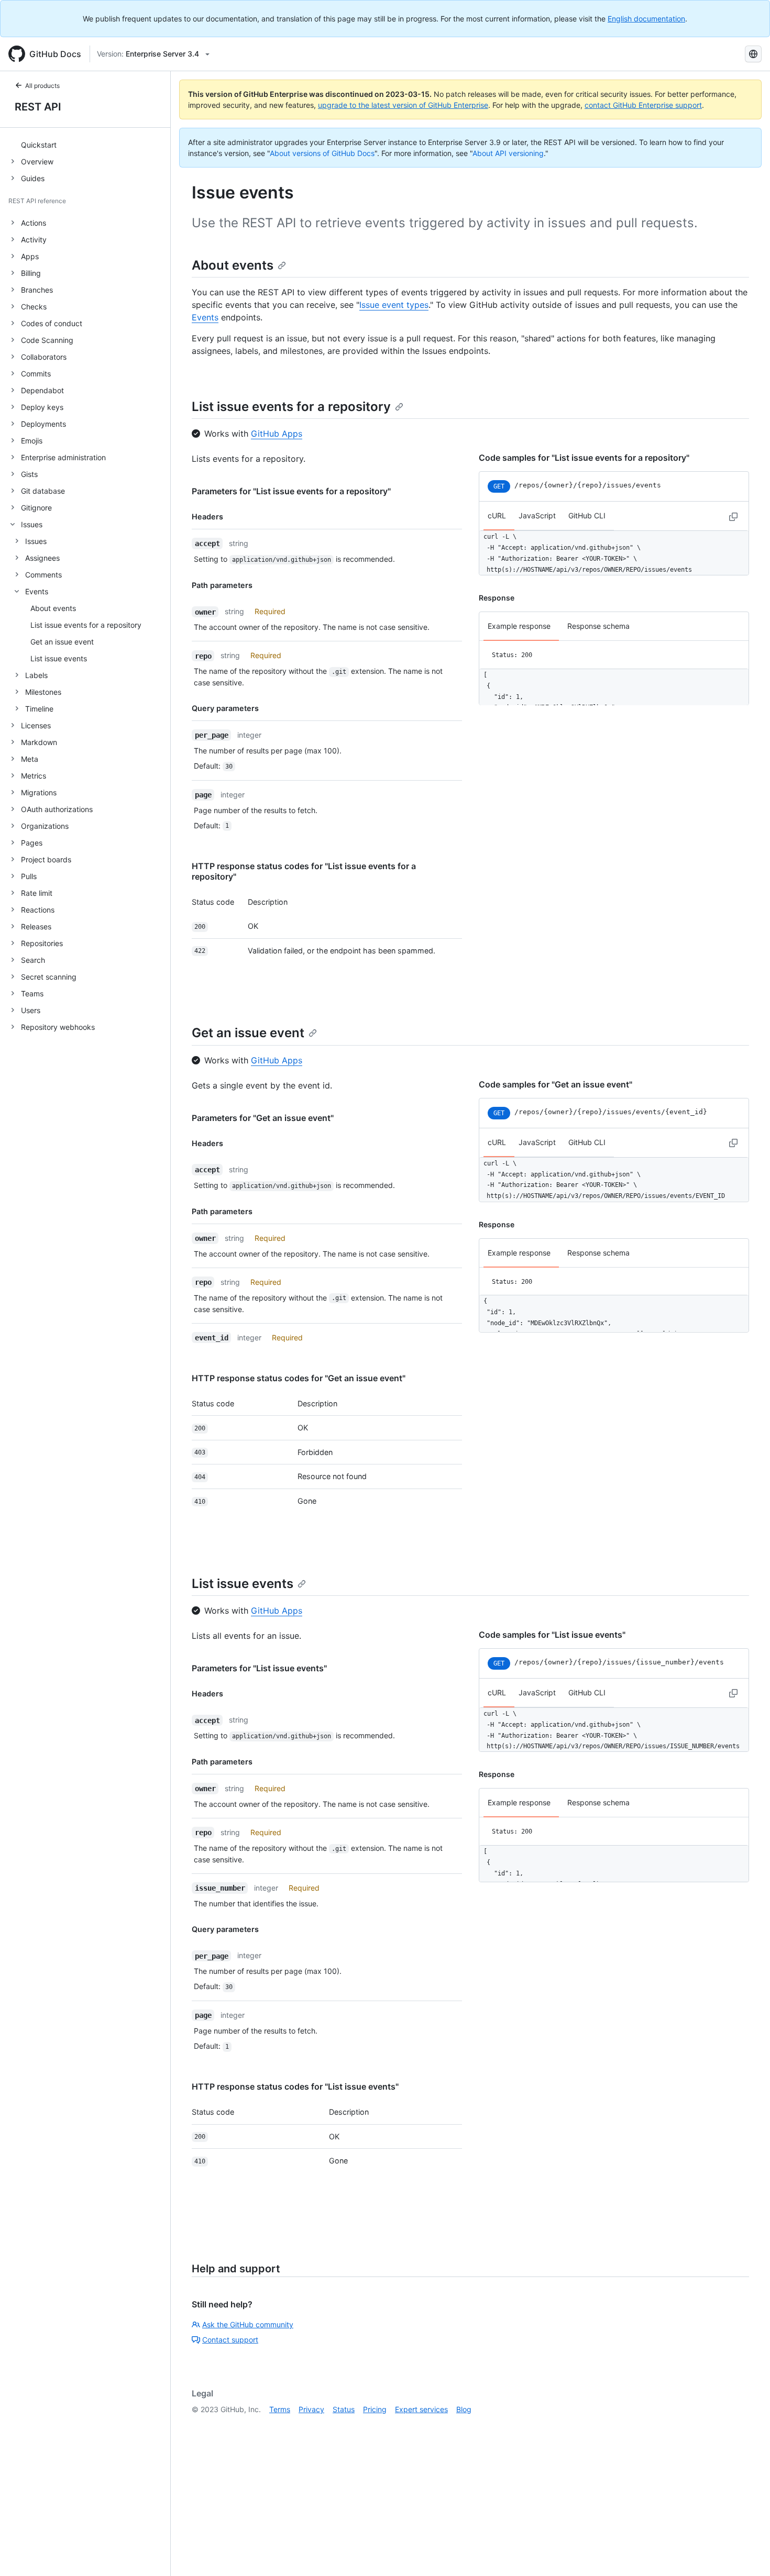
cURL (497, 515)
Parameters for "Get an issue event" (263, 1118)
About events (233, 265)
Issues (36, 541)
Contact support (230, 2340)
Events (37, 591)
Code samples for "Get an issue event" (555, 1084)
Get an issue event (248, 1033)
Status (344, 2409)
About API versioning (508, 153)
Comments (43, 575)
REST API (38, 107)
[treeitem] (89, 145)
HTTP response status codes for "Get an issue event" (299, 1378)
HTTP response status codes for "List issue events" (295, 2086)
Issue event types (394, 305)
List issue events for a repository (291, 407)
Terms (280, 2409)
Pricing (375, 2409)
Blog (464, 2409)
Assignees (42, 558)
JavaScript (537, 515)
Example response (519, 626)
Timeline (39, 709)
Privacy (311, 2409)
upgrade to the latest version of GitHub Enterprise (403, 105)
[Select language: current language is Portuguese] (753, 54)
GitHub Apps (277, 434)
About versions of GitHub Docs (322, 153)
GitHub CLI (587, 515)
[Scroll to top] (747, 2553)
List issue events (243, 1584)
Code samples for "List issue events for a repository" (584, 458)
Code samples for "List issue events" (552, 1635)
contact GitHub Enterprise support (643, 105)
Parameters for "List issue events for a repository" (291, 491)
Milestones (43, 692)
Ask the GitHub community (248, 2324)
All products (42, 86)
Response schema (598, 626)
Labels (36, 675)
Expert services (421, 2409)
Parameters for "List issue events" (259, 1668)
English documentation (646, 19)
